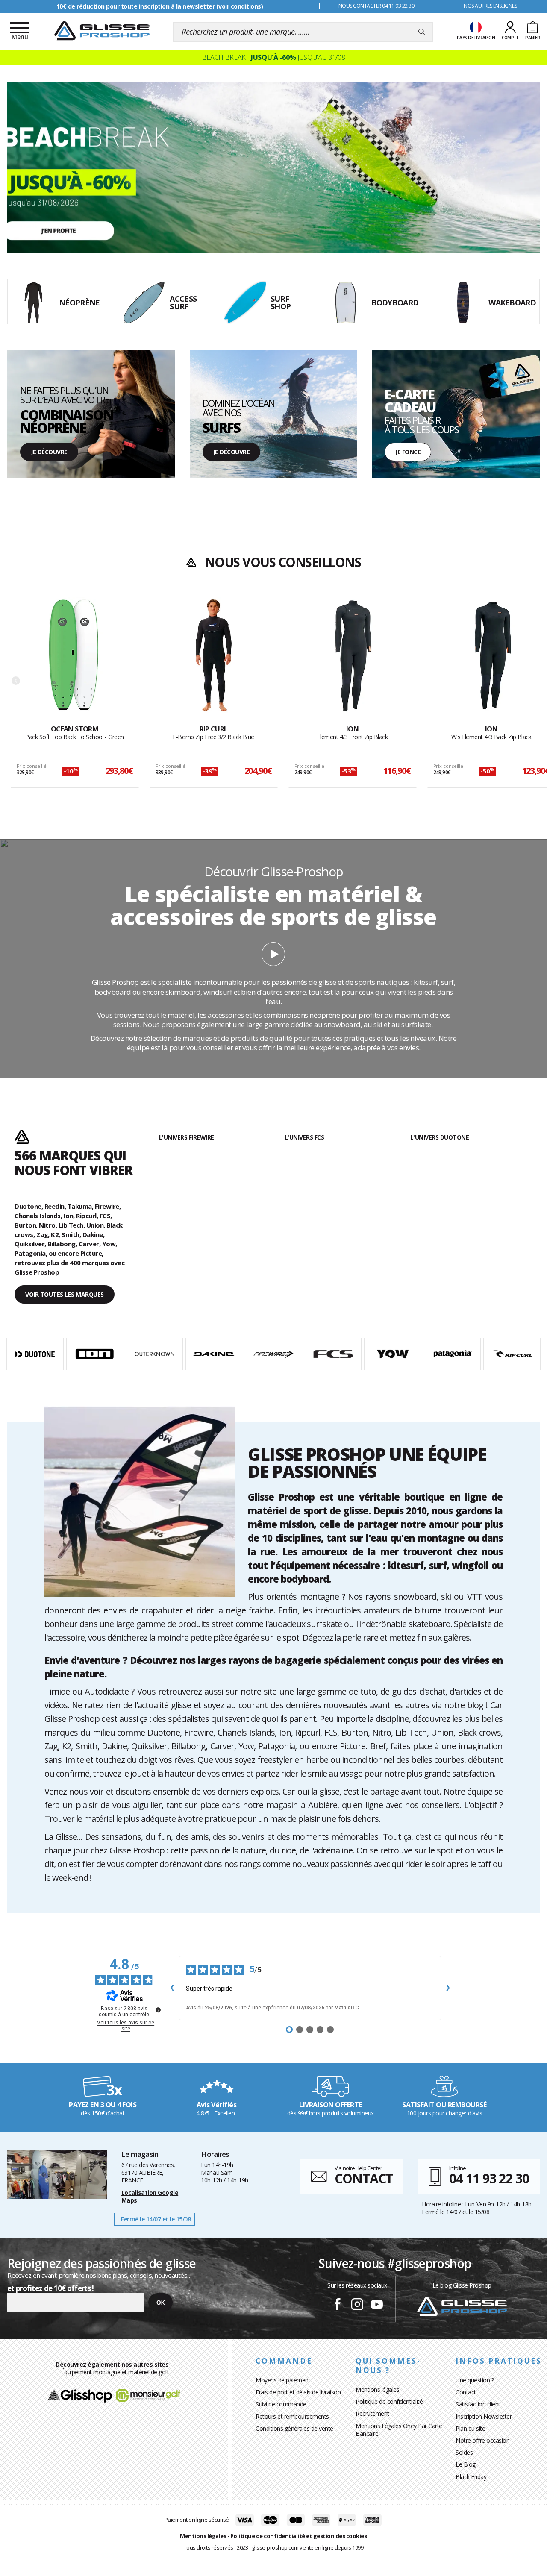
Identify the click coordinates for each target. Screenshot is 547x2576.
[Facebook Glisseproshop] (338, 2306)
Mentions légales (377, 2389)
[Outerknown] (154, 1354)
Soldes (464, 2452)
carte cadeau (388, 354)
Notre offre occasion (482, 2440)
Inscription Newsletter (484, 2416)
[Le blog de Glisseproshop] (462, 2306)
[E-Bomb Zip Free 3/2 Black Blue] (214, 661)
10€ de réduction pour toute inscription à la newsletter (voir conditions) (160, 6)
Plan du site (470, 2428)
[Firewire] (273, 1354)
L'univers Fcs (304, 1137)
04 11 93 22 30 (489, 2178)
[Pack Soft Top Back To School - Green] (75, 661)
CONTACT (364, 2178)
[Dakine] (214, 1354)
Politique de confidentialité (389, 2401)
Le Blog (466, 2464)
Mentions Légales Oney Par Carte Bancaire (399, 2430)
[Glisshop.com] (80, 2395)
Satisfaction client (478, 2404)
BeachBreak (23, 86)
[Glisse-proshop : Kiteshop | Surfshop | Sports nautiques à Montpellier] (102, 31)
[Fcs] (333, 1354)
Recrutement (372, 2413)
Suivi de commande (281, 2404)
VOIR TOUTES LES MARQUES (65, 1294)
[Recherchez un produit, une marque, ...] (422, 32)
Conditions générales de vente (294, 2428)
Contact (466, 2392)
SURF (197, 354)
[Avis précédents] (172, 1988)
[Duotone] (35, 1354)
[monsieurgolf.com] (148, 2395)
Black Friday (471, 2477)
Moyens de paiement (283, 2380)
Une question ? (475, 2380)
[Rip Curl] (512, 1354)
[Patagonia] (453, 1354)
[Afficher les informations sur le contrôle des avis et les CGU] (158, 2010)
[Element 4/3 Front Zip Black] (353, 661)
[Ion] (95, 1354)
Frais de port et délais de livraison (298, 2392)
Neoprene (20, 354)
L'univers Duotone (440, 1137)
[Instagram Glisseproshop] (357, 2306)
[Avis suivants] (448, 1988)
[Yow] (393, 1354)
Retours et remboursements (292, 2416)
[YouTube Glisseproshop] (377, 2306)
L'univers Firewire (187, 1137)
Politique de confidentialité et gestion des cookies (299, 2536)
